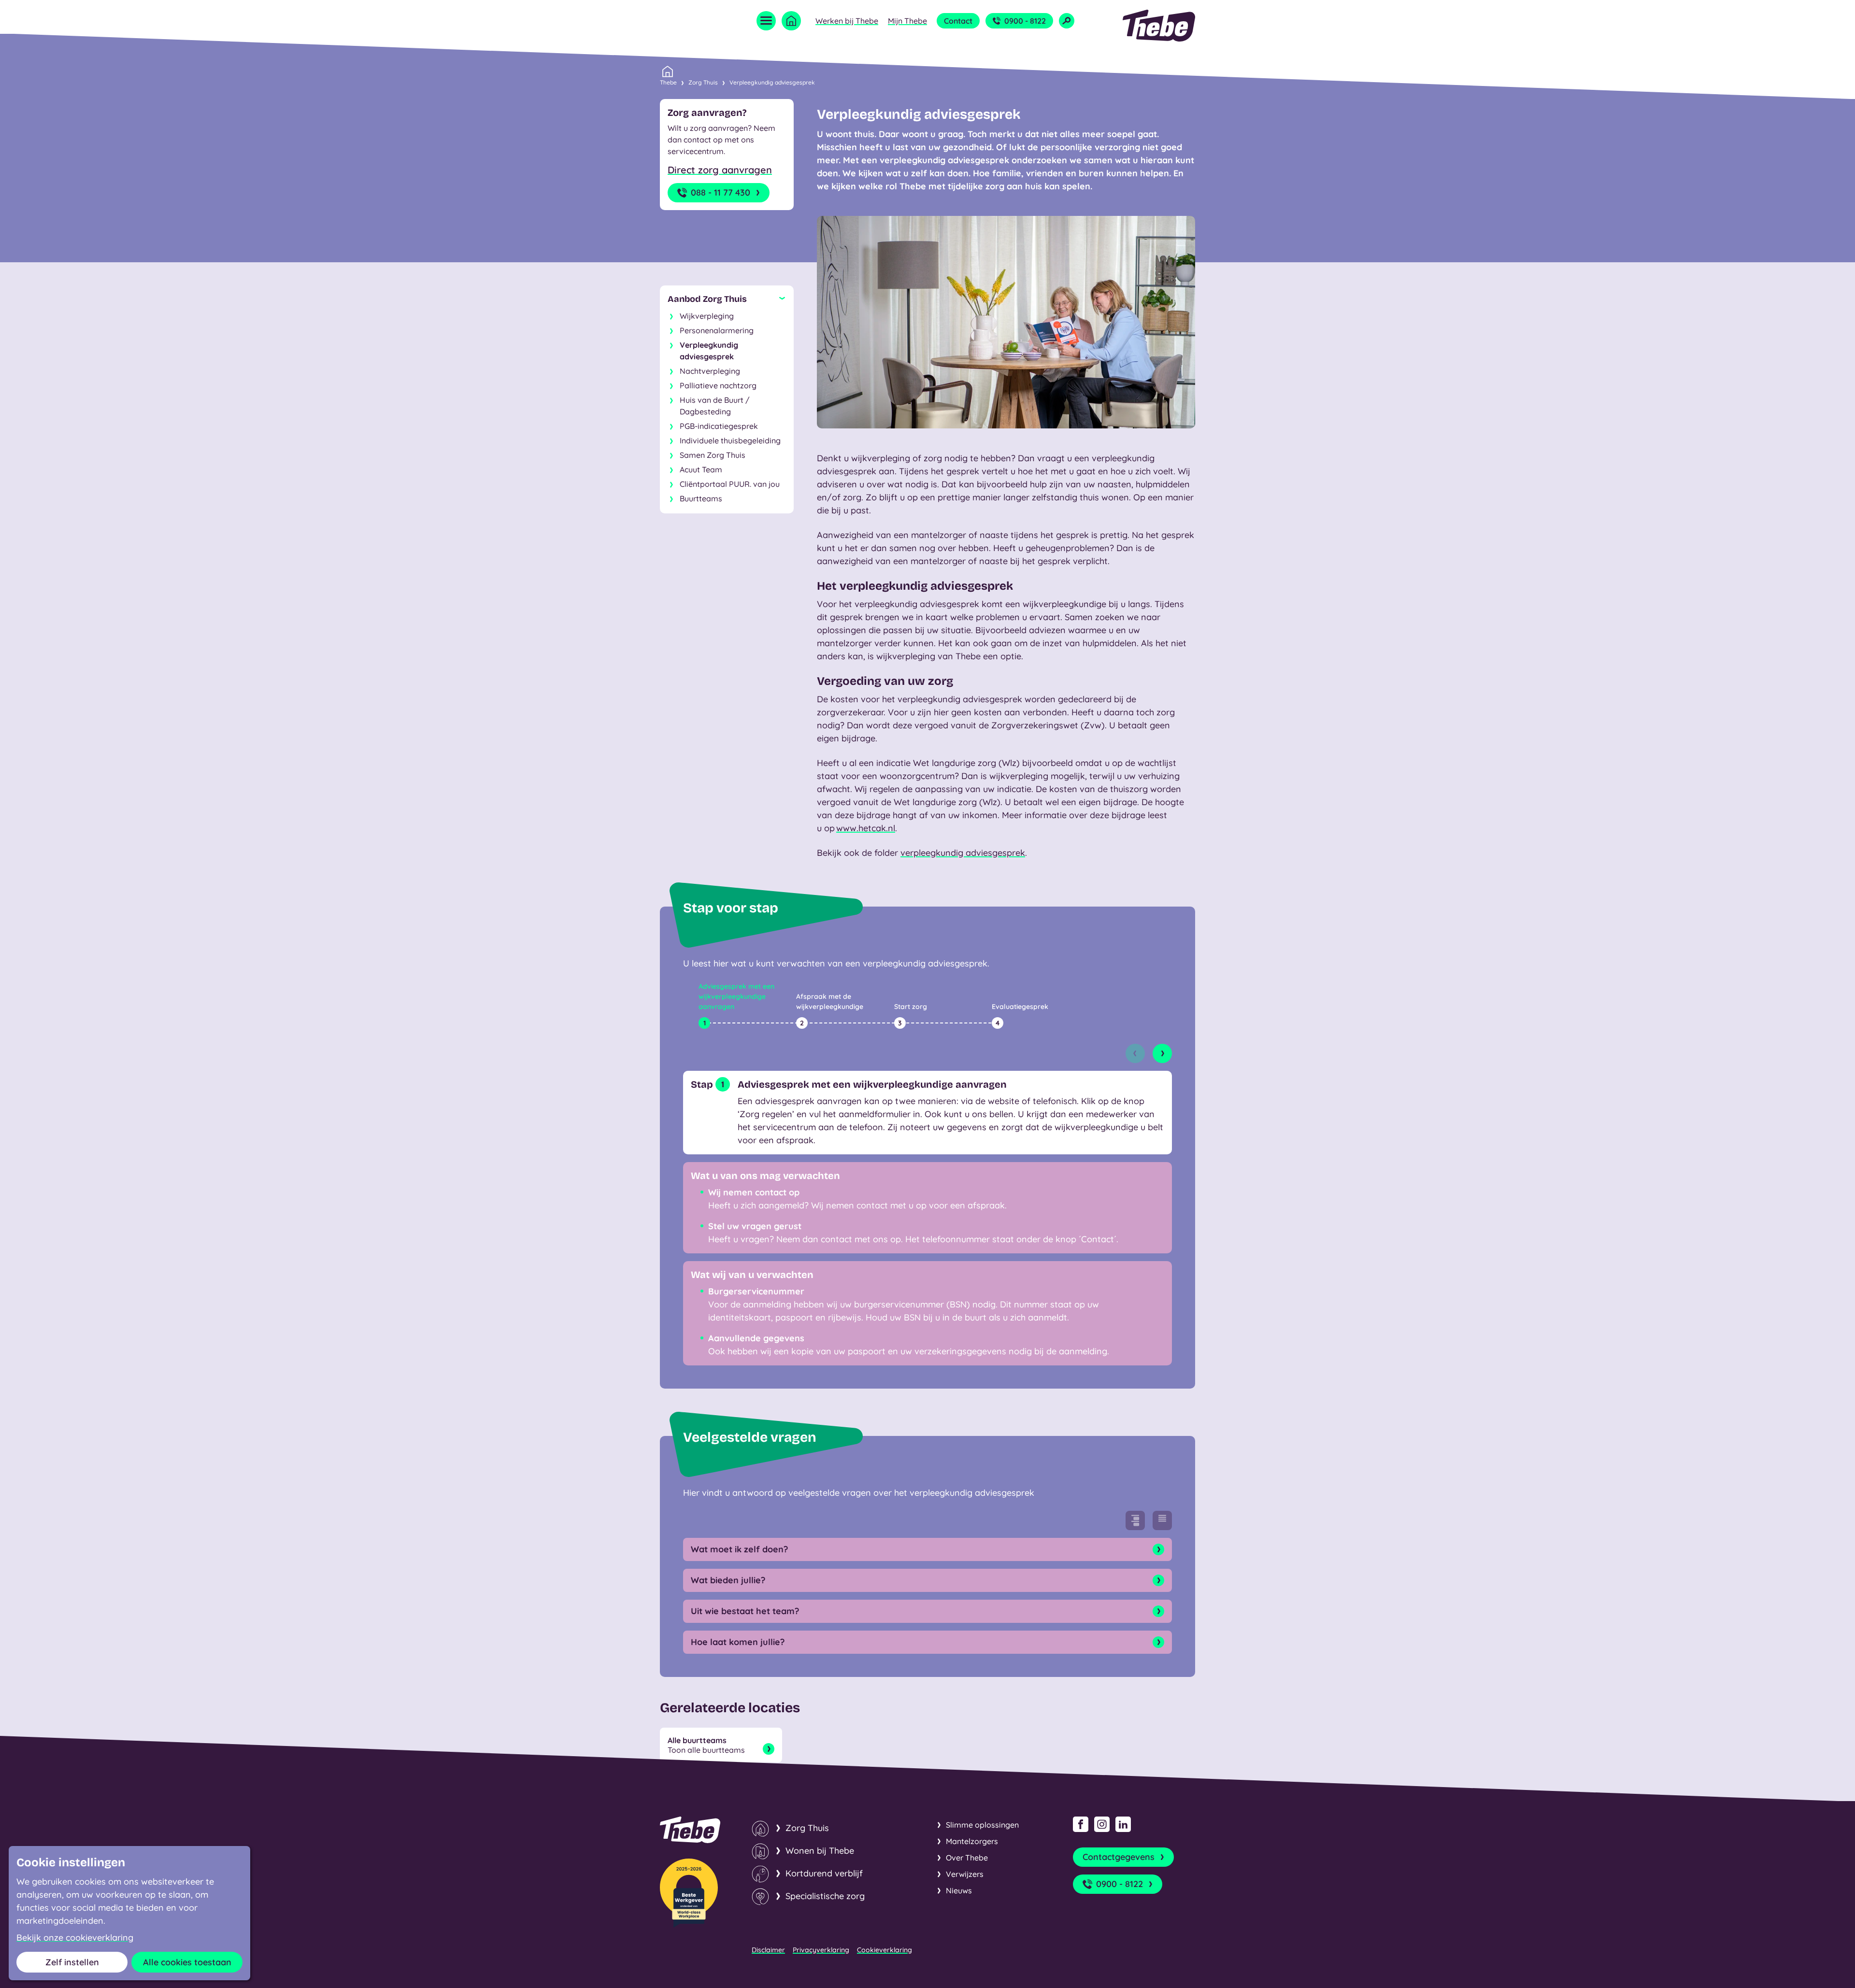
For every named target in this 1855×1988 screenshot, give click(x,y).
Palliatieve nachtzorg (718, 385)
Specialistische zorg (825, 1896)
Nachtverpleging (710, 371)
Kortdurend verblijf (824, 1873)
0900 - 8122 (1025, 21)
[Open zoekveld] (1067, 21)
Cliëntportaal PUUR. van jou (730, 484)
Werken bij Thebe (847, 21)
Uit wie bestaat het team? (745, 1611)
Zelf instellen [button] (72, 1962)
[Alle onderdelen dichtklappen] (1162, 1520)
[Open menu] (766, 21)
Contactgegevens (1119, 1857)
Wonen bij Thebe (820, 1851)
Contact (958, 21)
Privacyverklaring (821, 1950)
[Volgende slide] (1162, 1053)
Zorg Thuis (703, 82)
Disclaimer (768, 1950)
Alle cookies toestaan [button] (187, 1962)
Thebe (668, 82)
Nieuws (959, 1890)
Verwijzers (965, 1874)
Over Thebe (967, 1858)
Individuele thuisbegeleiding (730, 440)
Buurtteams (701, 498)
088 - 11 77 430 (721, 192)
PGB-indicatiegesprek (719, 426)
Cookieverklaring (885, 1950)
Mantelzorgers (972, 1841)
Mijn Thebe (907, 21)
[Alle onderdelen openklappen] (1135, 1520)
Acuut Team (701, 469)
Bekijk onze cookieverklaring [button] (75, 1938)
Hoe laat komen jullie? (738, 1642)
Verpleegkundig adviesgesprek (772, 82)
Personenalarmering (717, 330)
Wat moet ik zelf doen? (739, 1549)
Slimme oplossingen (982, 1825)
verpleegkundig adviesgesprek (963, 853)
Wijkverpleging (707, 316)
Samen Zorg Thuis (713, 455)
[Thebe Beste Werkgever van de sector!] (689, 1893)
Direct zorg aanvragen (720, 170)
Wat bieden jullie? (728, 1580)
